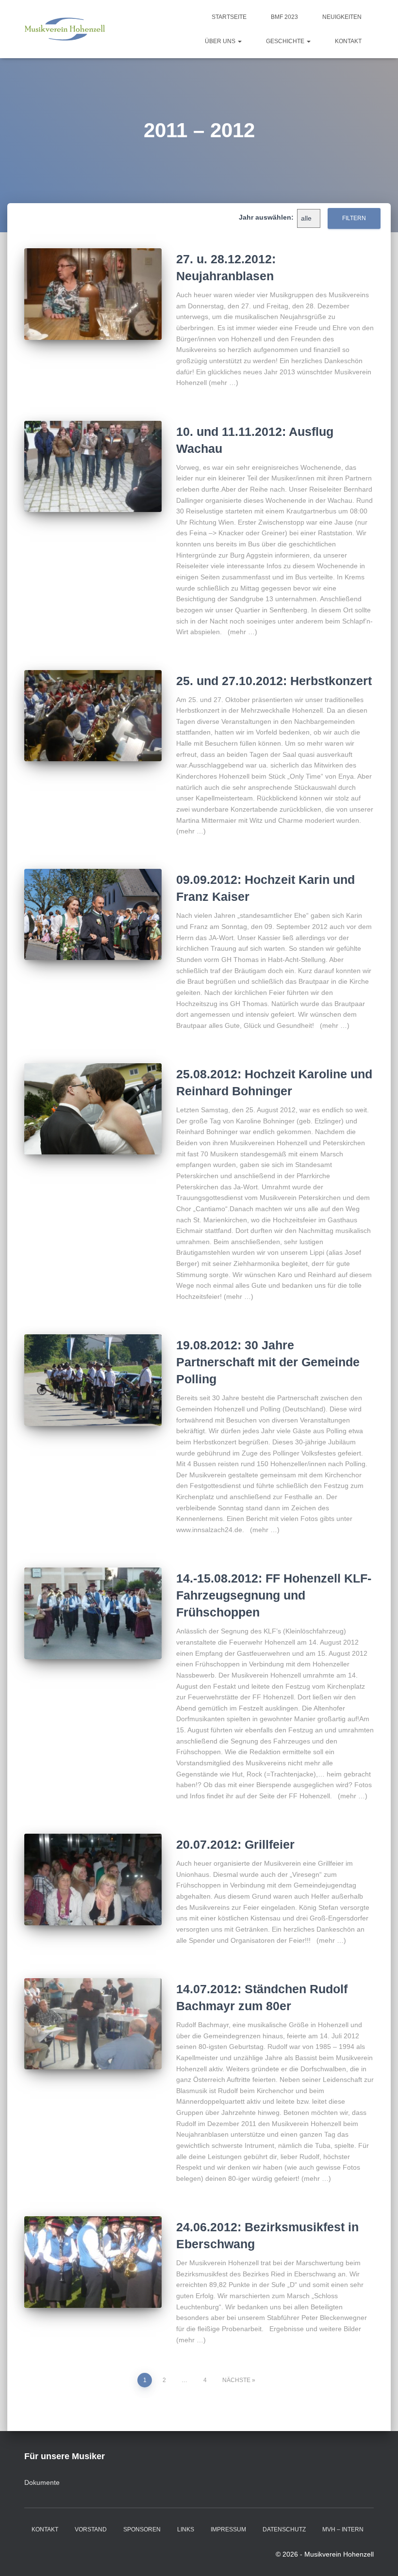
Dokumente (42, 2482)
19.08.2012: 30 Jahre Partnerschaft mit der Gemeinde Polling (268, 1362)
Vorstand (91, 2529)
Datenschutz (284, 2529)
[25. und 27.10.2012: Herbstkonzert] (93, 716)
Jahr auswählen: (266, 217)
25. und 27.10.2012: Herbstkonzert (274, 681)
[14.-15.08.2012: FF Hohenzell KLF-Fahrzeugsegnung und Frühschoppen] (93, 1613)
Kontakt (348, 41)
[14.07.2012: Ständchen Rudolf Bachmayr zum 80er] (93, 2024)
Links (186, 2529)
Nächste (236, 2380)
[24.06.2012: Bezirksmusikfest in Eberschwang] (93, 2262)
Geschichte (286, 41)
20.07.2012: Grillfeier (235, 1844)
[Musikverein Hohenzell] (65, 29)
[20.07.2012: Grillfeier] (93, 1879)
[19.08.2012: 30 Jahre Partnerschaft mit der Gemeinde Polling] (93, 1380)
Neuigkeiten (342, 17)
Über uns (221, 41)
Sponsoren (142, 2529)
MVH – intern (343, 2529)
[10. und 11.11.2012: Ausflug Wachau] (93, 466)
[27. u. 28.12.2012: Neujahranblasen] (93, 294)
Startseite (229, 17)
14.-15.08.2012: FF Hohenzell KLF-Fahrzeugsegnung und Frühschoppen (274, 1595)
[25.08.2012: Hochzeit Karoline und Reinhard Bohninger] (93, 1109)
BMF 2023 (284, 17)
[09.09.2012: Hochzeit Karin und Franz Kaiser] (93, 914)
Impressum (228, 2529)
